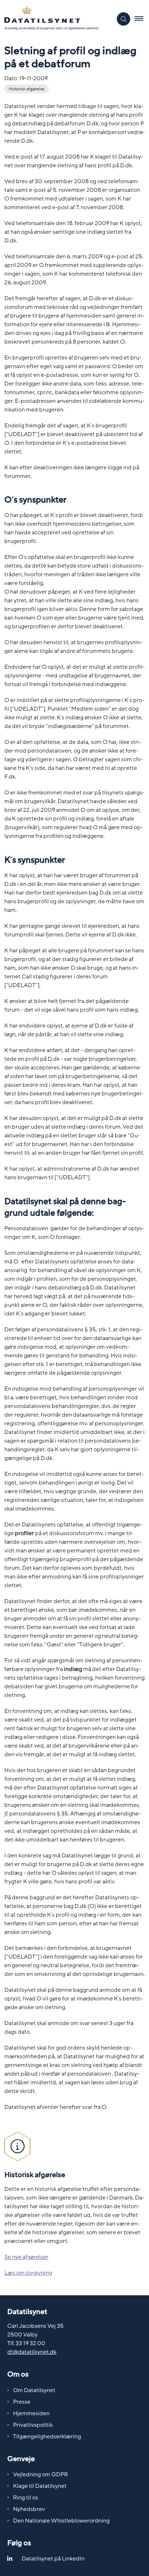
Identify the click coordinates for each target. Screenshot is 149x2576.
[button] (142, 19)
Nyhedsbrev (29, 2509)
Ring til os (25, 2498)
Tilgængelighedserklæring (47, 2437)
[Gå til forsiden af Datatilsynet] (56, 19)
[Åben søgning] (124, 19)
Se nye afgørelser (26, 2257)
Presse (22, 2402)
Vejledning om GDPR (41, 2474)
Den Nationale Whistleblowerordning (61, 2521)
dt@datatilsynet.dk (32, 2352)
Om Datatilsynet (34, 2390)
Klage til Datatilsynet (40, 2486)
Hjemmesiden (31, 2413)
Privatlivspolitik (33, 2425)
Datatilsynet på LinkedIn (53, 2559)
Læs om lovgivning (28, 2273)
